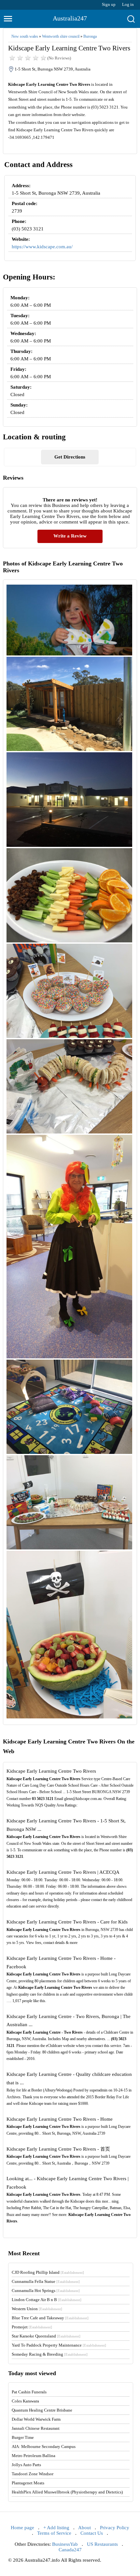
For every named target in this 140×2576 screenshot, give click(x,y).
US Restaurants (102, 2544)
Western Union (37, 2309)
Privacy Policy (115, 2528)
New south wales (25, 36)
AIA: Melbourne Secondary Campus (44, 2447)
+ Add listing (56, 2528)
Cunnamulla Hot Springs (46, 2291)
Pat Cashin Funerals (29, 2392)
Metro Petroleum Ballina (34, 2456)
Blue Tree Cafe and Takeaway (50, 2318)
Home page (22, 2528)
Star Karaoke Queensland (46, 2336)
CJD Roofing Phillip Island (48, 2272)
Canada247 (70, 2550)
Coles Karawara (25, 2401)
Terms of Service (54, 2533)
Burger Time (23, 2437)
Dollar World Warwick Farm (36, 2419)
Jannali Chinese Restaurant (36, 2428)
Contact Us (92, 2533)
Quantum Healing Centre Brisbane (42, 2410)
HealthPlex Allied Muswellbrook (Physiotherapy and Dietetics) (67, 2492)
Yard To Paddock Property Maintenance (59, 2345)
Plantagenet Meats (28, 2483)
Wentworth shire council (61, 36)
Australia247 (70, 18)
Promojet (32, 2327)
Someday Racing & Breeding (50, 2354)
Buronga (90, 36)
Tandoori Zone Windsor (33, 2474)
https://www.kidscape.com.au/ (42, 247)
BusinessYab (65, 2544)
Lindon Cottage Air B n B (47, 2300)
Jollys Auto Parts (26, 2465)
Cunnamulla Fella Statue (46, 2281)
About (84, 2528)
